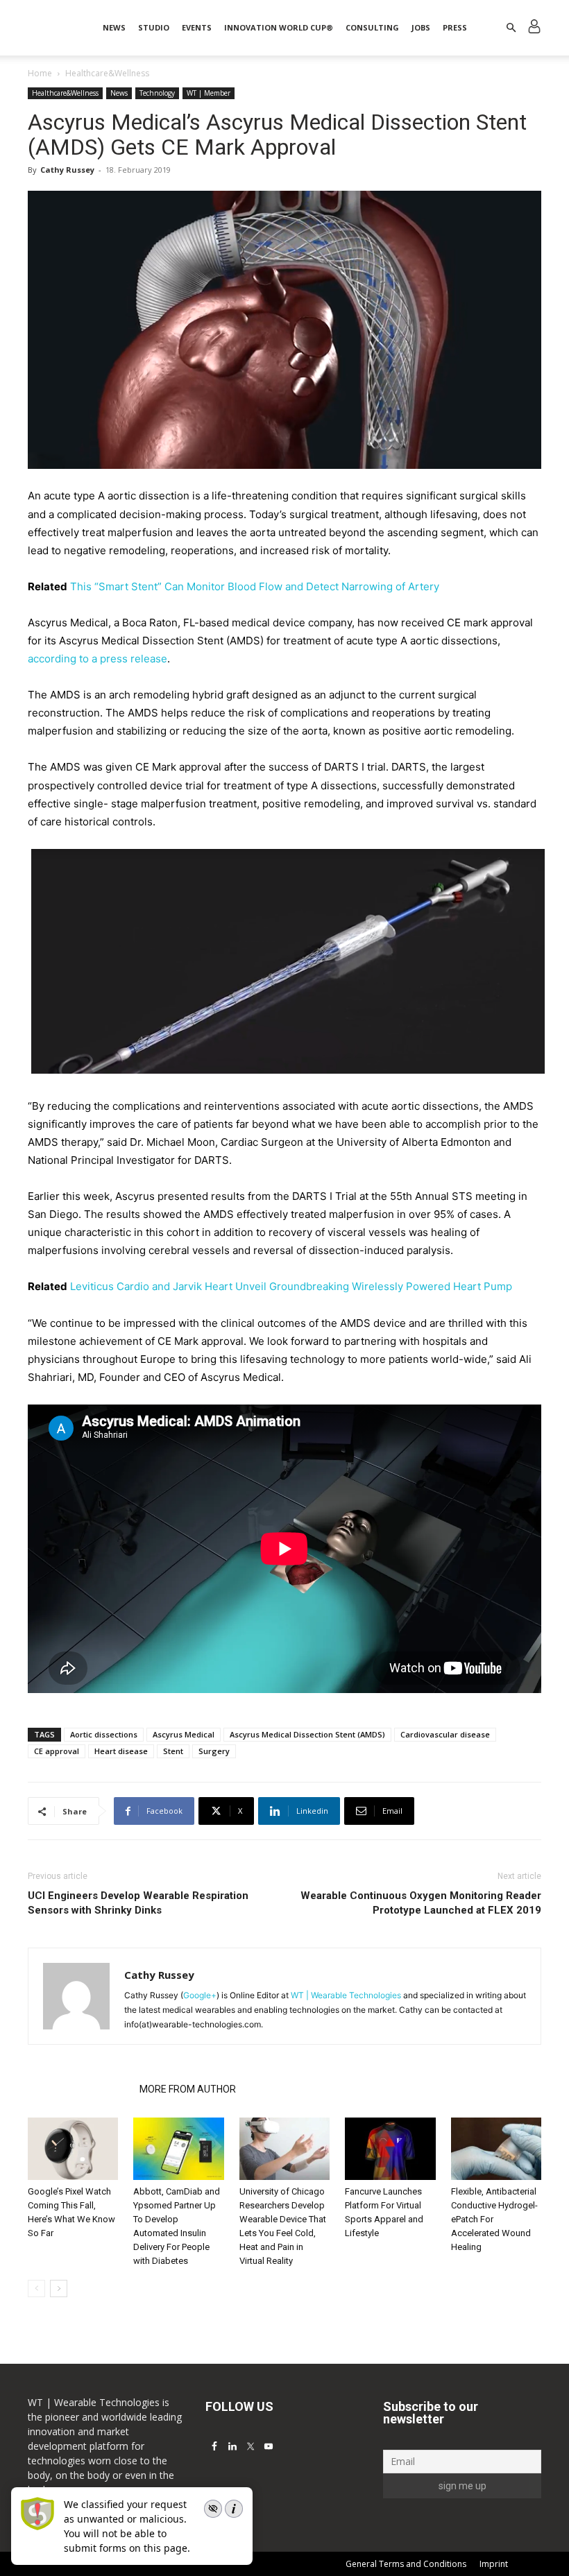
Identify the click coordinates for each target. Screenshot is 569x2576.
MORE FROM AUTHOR (188, 2089)
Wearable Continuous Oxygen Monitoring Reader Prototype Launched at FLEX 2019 (421, 1903)
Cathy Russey (67, 170)
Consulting (372, 27)
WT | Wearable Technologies (346, 1995)
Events (197, 27)
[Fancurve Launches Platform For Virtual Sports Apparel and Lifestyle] (390, 2149)
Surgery (214, 1751)
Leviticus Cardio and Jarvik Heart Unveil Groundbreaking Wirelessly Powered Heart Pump (291, 1286)
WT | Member (209, 93)
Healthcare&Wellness (65, 93)
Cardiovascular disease (445, 1734)
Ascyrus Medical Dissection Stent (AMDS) (307, 1734)
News (114, 27)
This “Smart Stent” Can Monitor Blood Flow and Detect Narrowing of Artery (255, 586)
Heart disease (121, 1751)
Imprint (494, 2564)
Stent (173, 1751)
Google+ (200, 1995)
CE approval (57, 1751)
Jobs (421, 27)
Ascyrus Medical (184, 1734)
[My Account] (534, 28)
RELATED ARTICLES (79, 2089)
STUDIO (154, 27)
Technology (157, 93)
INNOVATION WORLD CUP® (279, 27)
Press (455, 27)
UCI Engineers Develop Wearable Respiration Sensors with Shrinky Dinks (138, 1903)
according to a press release (97, 659)
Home (40, 73)
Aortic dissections (104, 1734)
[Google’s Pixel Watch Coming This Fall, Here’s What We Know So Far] (73, 2149)
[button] (511, 28)
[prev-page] (36, 2289)
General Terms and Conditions (406, 2564)
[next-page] (59, 2289)
